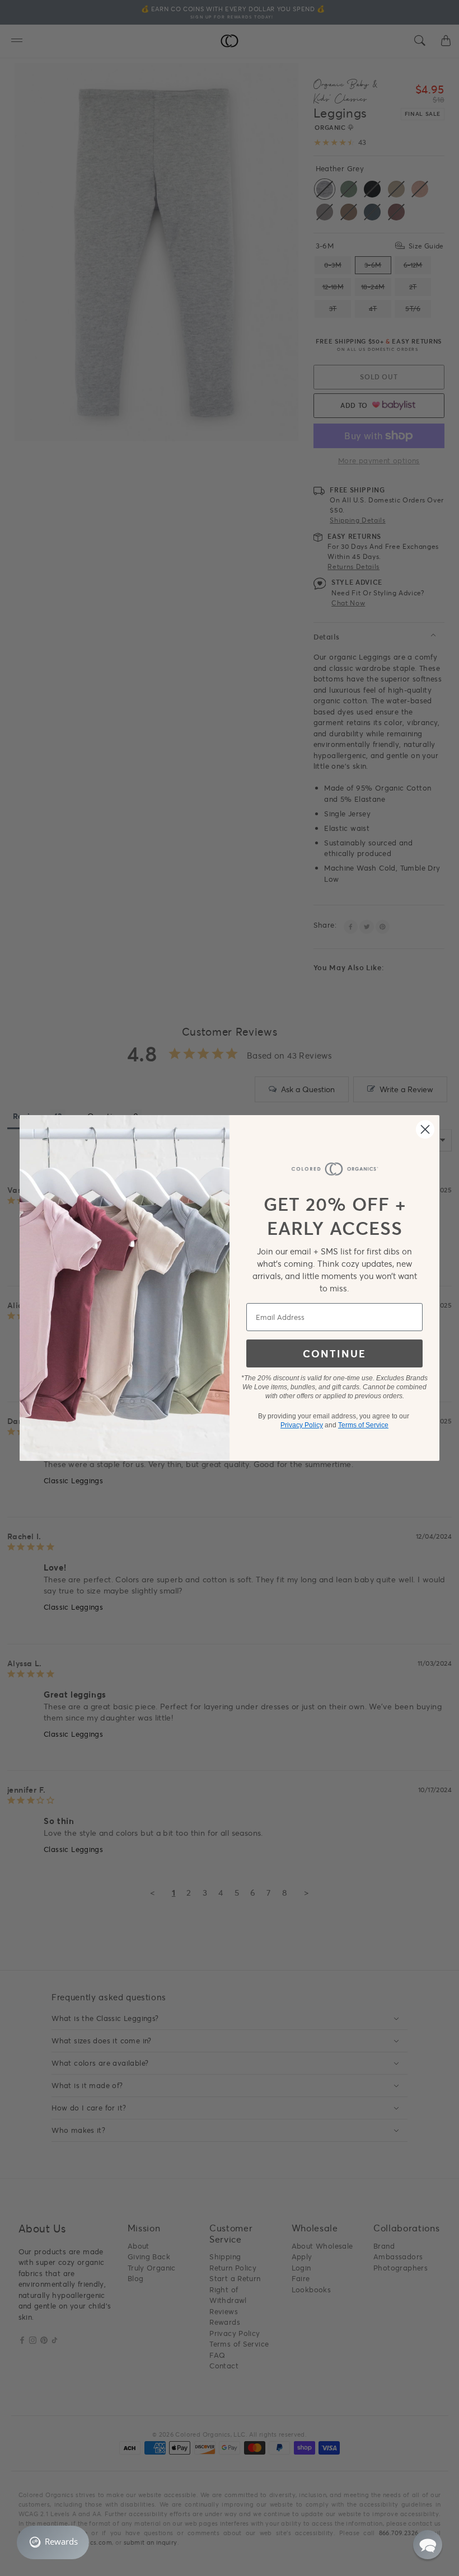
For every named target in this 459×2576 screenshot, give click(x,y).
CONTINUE (334, 1353)
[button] (428, 2545)
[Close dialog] (425, 1129)
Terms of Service (363, 1425)
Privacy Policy (302, 1425)
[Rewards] (53, 2542)
